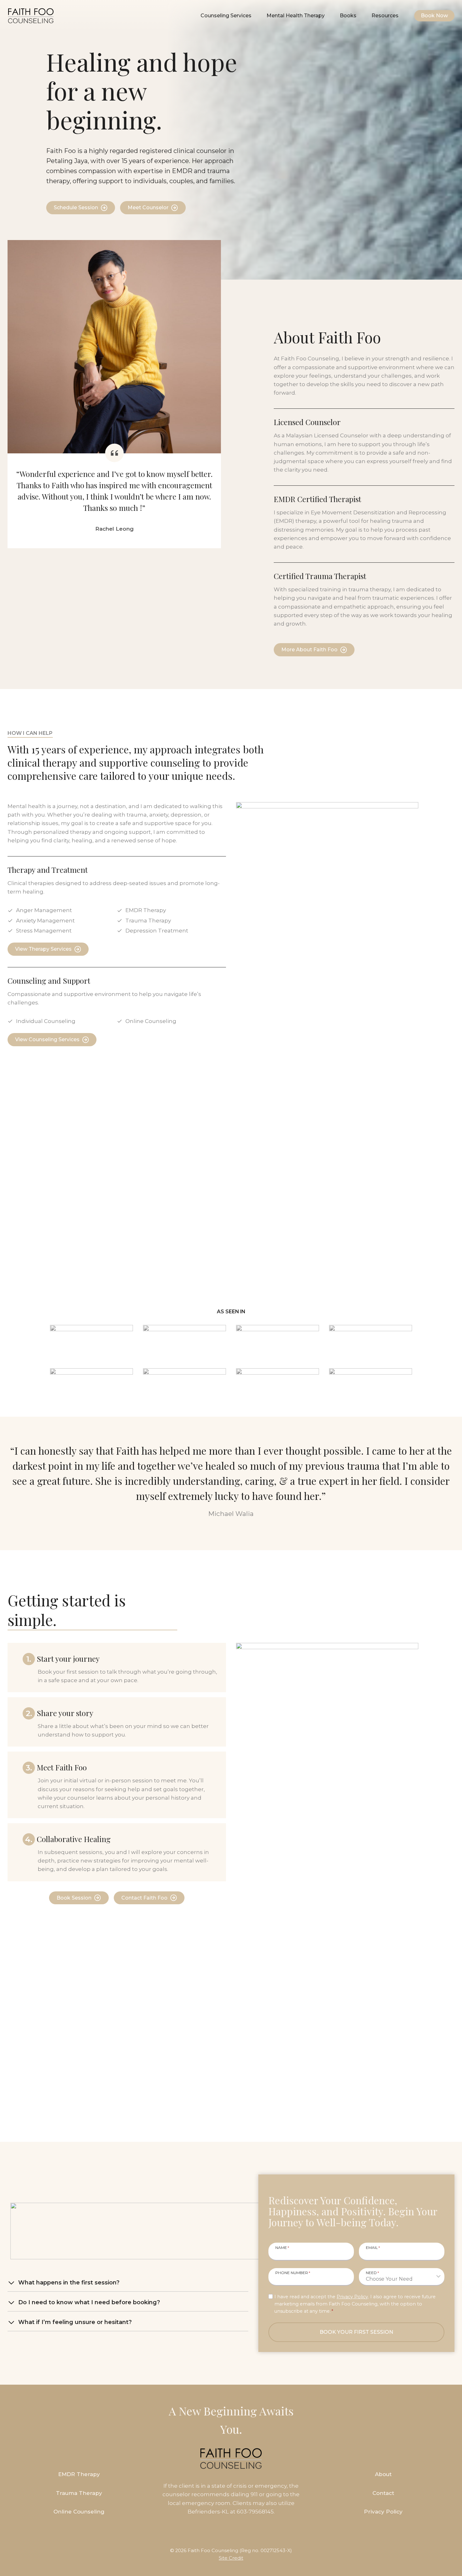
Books (348, 16)
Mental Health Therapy (296, 16)
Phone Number (293, 2272)
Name (282, 2247)
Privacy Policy (352, 2297)
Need (372, 2272)
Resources (385, 16)
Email (373, 2247)
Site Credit (231, 2558)
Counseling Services (226, 16)
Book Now (434, 16)
